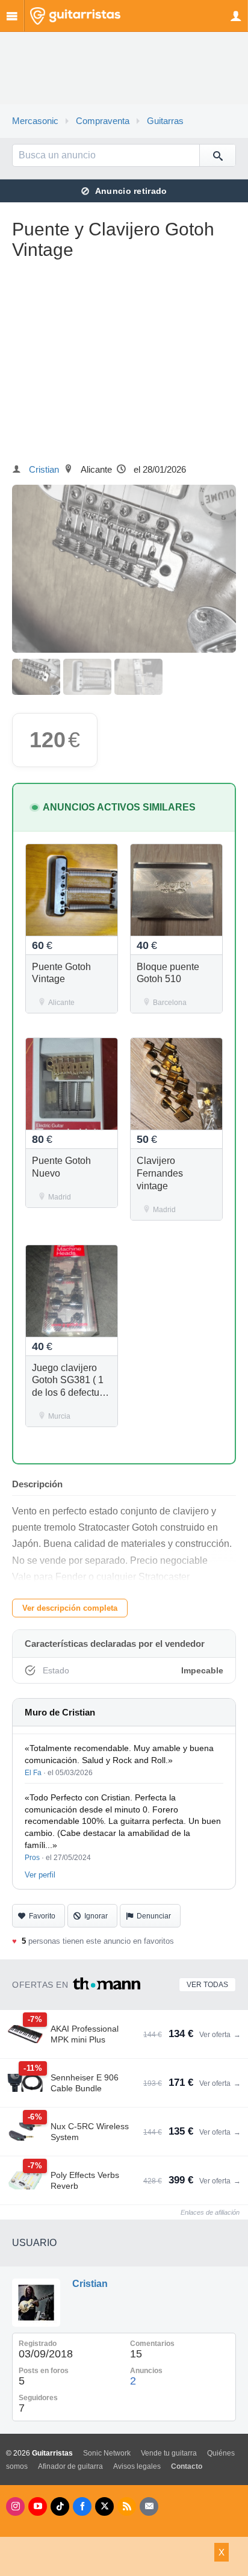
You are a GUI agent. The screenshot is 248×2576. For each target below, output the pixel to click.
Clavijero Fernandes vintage (160, 1173)
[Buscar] (217, 155)
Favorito (42, 1916)
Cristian (44, 470)
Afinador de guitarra (70, 2466)
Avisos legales (137, 2466)
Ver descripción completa (70, 1608)
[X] (104, 2506)
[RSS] (127, 2506)
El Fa (33, 1773)
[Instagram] (15, 2506)
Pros (32, 1858)
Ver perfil (40, 1875)
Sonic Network (107, 2453)
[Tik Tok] (60, 2506)
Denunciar (154, 1916)
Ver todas (207, 1985)
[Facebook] (82, 2506)
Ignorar (96, 1916)
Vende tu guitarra (169, 2453)
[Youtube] (38, 2506)
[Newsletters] (149, 2506)
